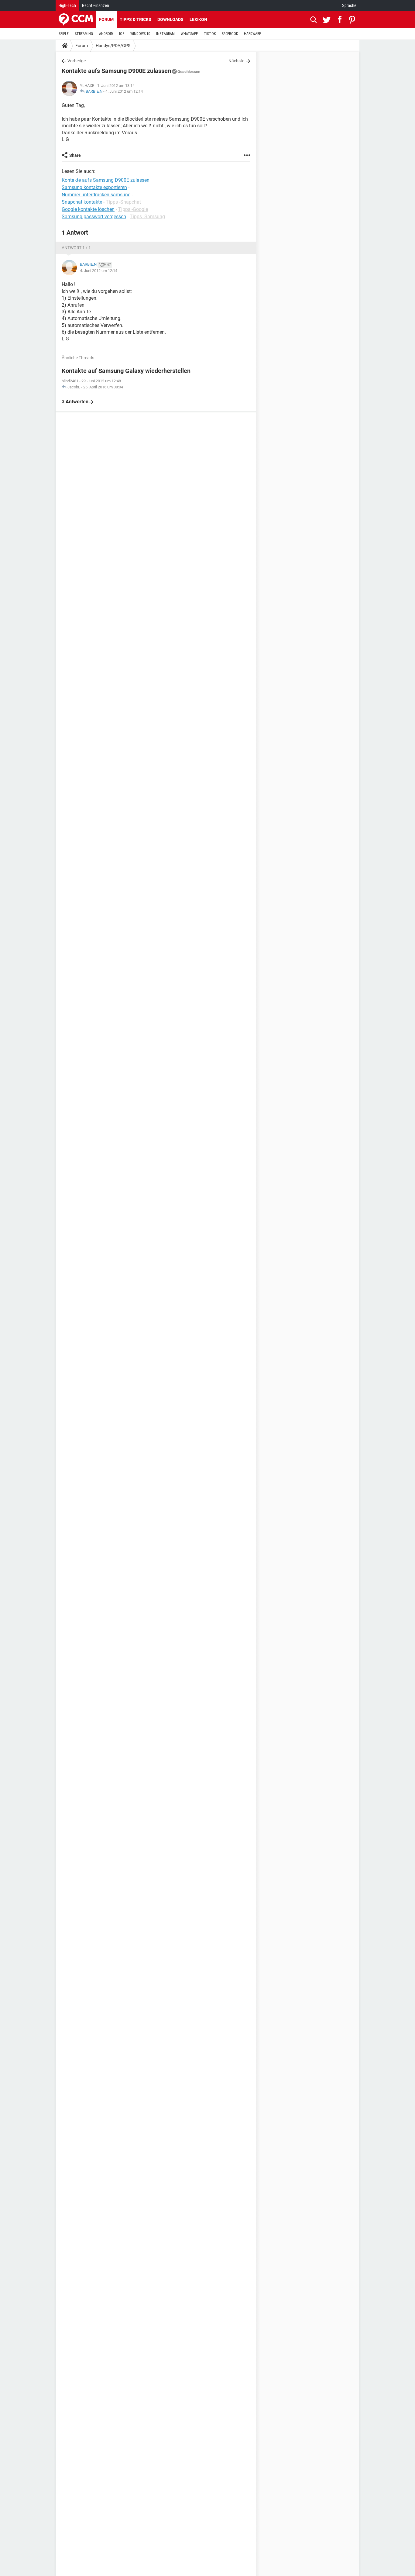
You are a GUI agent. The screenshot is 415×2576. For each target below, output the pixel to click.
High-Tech (67, 5)
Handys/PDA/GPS (113, 46)
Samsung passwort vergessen (94, 217)
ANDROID (106, 34)
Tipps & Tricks (135, 19)
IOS (122, 34)
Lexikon (198, 19)
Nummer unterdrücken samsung (96, 195)
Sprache (349, 5)
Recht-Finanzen (96, 5)
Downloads (170, 19)
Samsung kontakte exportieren (94, 187)
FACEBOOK (230, 34)
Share (75, 155)
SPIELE (64, 34)
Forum (106, 19)
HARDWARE (252, 34)
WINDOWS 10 (140, 34)
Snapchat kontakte (82, 202)
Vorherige (77, 61)
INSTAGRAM (165, 34)
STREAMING (84, 34)
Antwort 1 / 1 (76, 248)
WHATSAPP (189, 34)
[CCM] (76, 19)
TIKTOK (210, 34)
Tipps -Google (133, 209)
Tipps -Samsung (147, 217)
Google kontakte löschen (88, 209)
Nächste (236, 61)
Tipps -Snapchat (123, 202)
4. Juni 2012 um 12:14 (124, 91)
